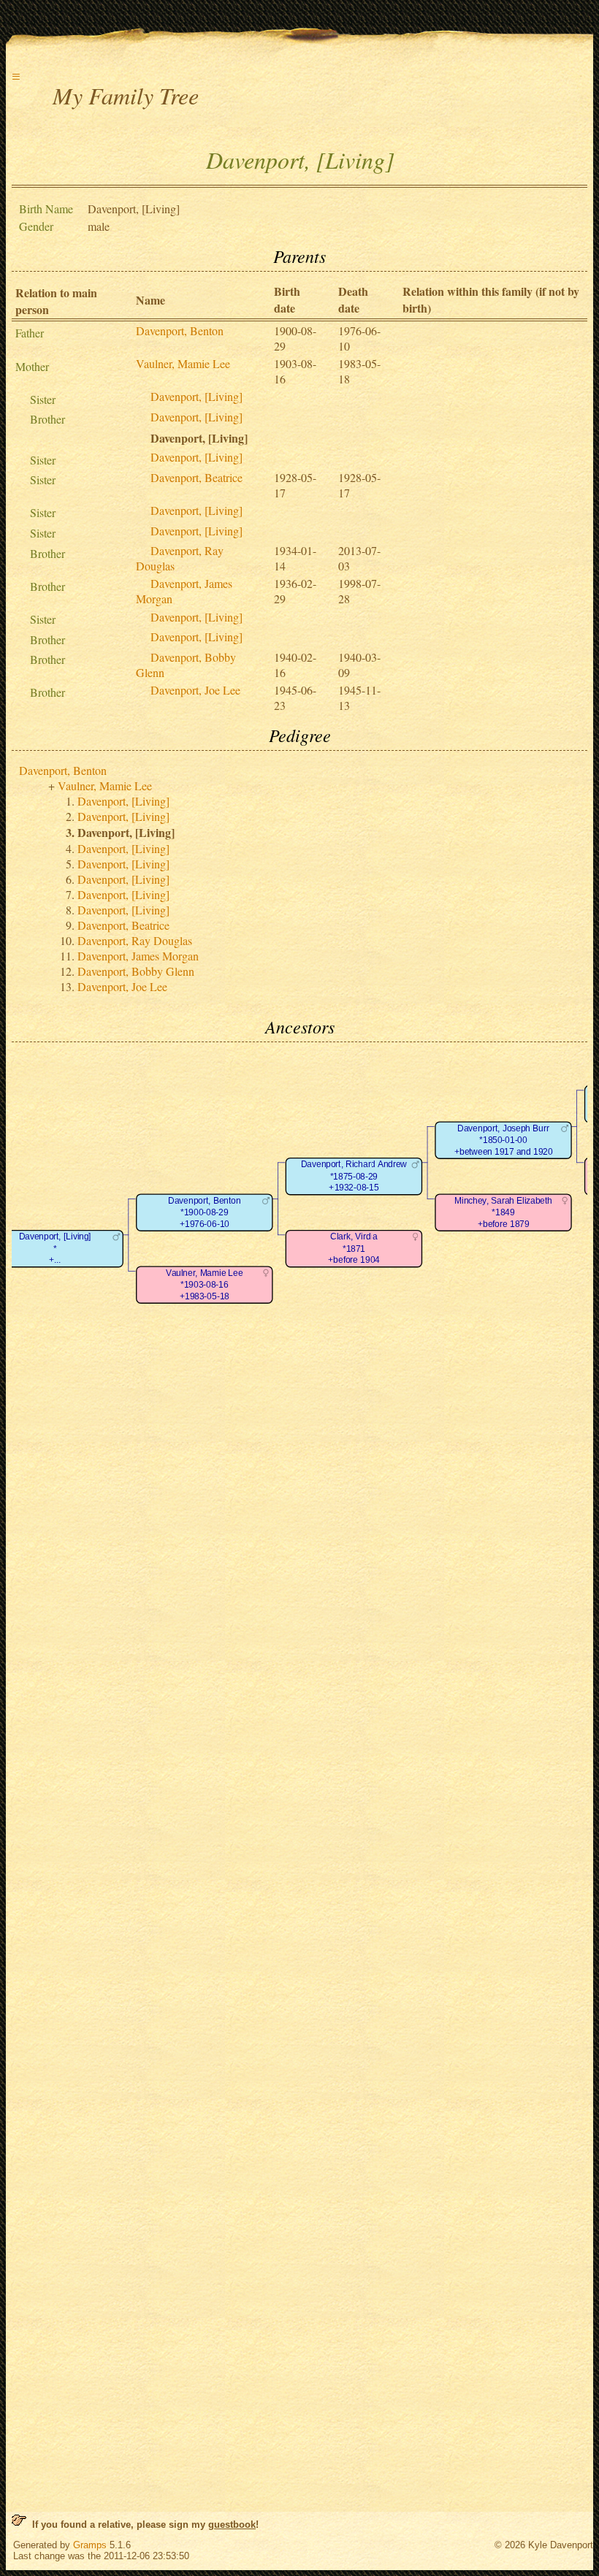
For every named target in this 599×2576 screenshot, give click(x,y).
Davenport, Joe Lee (195, 690)
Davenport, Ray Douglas (135, 940)
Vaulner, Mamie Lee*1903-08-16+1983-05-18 (204, 1285)
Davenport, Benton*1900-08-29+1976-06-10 (204, 1212)
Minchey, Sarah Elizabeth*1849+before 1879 (503, 1212)
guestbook (232, 2525)
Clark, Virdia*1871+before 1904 (354, 1248)
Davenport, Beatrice (197, 477)
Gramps (90, 2545)
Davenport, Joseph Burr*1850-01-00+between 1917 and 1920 (504, 1140)
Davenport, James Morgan (138, 956)
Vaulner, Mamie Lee (183, 363)
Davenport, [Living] (197, 396)
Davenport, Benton (180, 330)
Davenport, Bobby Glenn (136, 971)
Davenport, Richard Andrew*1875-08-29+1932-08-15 (354, 1176)
